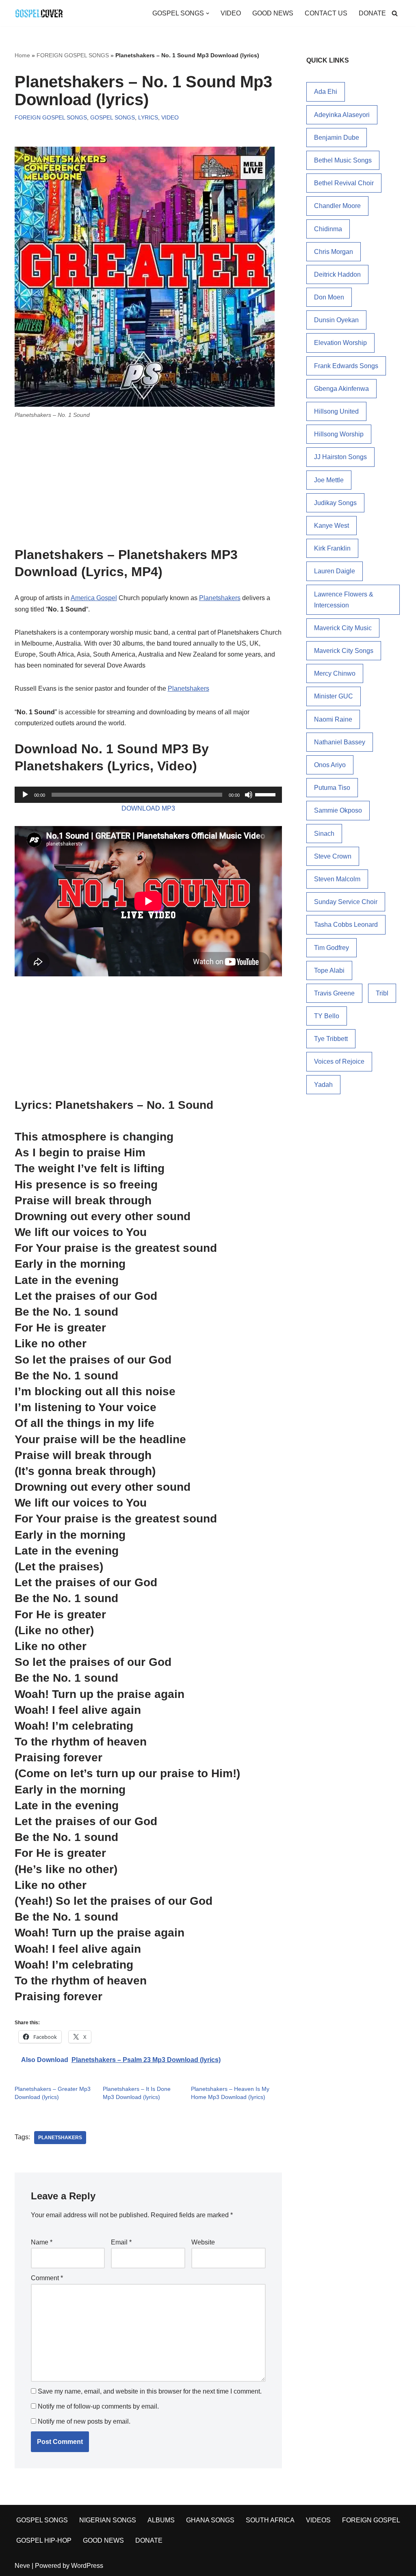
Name (42, 2242)
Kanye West (331, 526)
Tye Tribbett (331, 1039)
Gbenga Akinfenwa (341, 389)
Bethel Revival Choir (344, 183)
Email (121, 2242)
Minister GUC (334, 696)
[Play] (25, 795)
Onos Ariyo (330, 765)
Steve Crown (333, 856)
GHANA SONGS (210, 2520)
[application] (148, 795)
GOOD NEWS (273, 13)
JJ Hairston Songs (340, 457)
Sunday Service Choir (346, 902)
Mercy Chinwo (335, 673)
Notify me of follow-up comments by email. (98, 2406)
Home (22, 55)
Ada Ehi (326, 92)
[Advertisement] (148, 486)
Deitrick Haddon (337, 274)
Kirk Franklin (332, 548)
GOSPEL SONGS (113, 117)
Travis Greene (334, 993)
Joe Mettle (329, 480)
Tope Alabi (329, 970)
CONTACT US (326, 13)
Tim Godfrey (331, 948)
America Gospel (94, 598)
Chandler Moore (337, 206)
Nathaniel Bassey (340, 742)
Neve (22, 2566)
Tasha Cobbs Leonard (346, 925)
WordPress (87, 2566)
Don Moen (329, 297)
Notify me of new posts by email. (84, 2421)
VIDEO (231, 13)
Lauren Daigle (335, 571)
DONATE (372, 13)
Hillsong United (336, 411)
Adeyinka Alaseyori (342, 115)
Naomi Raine (333, 719)
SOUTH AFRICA (270, 2520)
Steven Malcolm (337, 879)
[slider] (266, 794)
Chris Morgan (334, 252)
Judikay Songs (335, 503)
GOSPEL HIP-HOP (44, 2540)
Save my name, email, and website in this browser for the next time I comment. (150, 2391)
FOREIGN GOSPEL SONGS (73, 55)
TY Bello (327, 1016)
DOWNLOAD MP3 (148, 808)
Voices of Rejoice (339, 1061)
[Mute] (249, 795)
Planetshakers (220, 598)
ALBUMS (161, 2520)
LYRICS (148, 117)
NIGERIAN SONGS (108, 2520)
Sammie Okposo (338, 810)
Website (203, 2242)
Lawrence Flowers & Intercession (344, 600)
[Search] (395, 13)
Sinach (324, 834)
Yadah (323, 1085)
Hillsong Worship (339, 434)
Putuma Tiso (332, 788)
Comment (47, 2278)
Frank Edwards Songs (346, 366)
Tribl (382, 993)
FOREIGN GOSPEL (371, 2520)
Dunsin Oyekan (336, 320)
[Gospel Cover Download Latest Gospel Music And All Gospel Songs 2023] (39, 13)
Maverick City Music (343, 628)
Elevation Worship (340, 343)
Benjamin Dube (337, 138)
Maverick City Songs (344, 651)
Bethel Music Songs (343, 160)
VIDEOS (318, 2520)
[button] (208, 13)
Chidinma (328, 229)
